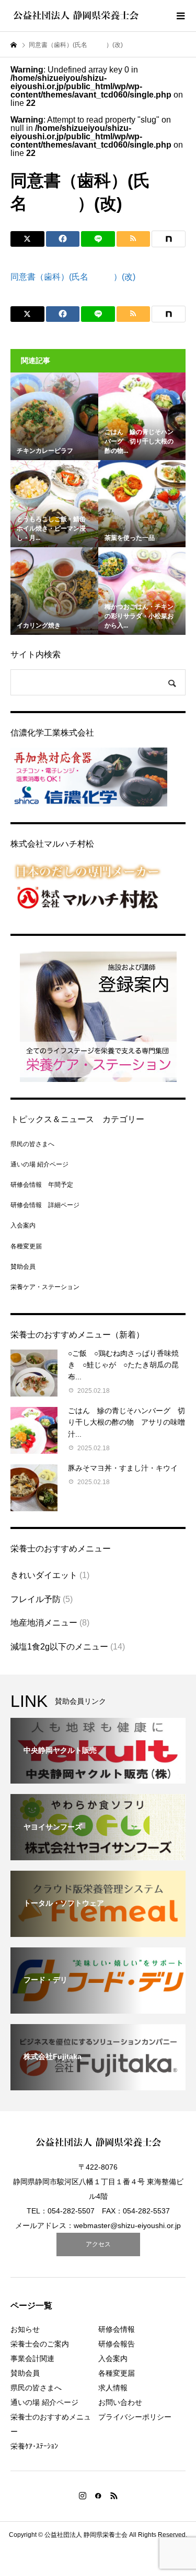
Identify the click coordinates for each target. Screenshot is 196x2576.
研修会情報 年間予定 (42, 1185)
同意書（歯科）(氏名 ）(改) (73, 277)
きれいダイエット (44, 1575)
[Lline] (98, 239)
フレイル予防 (36, 1599)
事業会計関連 (32, 2358)
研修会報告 (117, 2344)
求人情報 (113, 2388)
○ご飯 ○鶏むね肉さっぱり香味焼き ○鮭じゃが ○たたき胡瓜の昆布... (123, 1365)
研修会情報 (117, 2329)
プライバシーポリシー (135, 2417)
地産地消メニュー (44, 1623)
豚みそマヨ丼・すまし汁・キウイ (123, 1468)
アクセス (98, 2244)
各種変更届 (26, 1246)
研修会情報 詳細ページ (45, 1205)
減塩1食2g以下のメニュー (59, 1647)
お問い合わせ (120, 2402)
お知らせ (25, 2329)
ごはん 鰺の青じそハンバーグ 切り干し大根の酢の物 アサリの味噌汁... (126, 1422)
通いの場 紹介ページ (39, 1164)
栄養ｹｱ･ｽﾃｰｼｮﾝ (34, 2446)
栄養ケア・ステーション (45, 1287)
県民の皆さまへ (32, 1144)
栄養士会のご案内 (40, 2344)
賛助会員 (23, 1267)
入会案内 (23, 1225)
